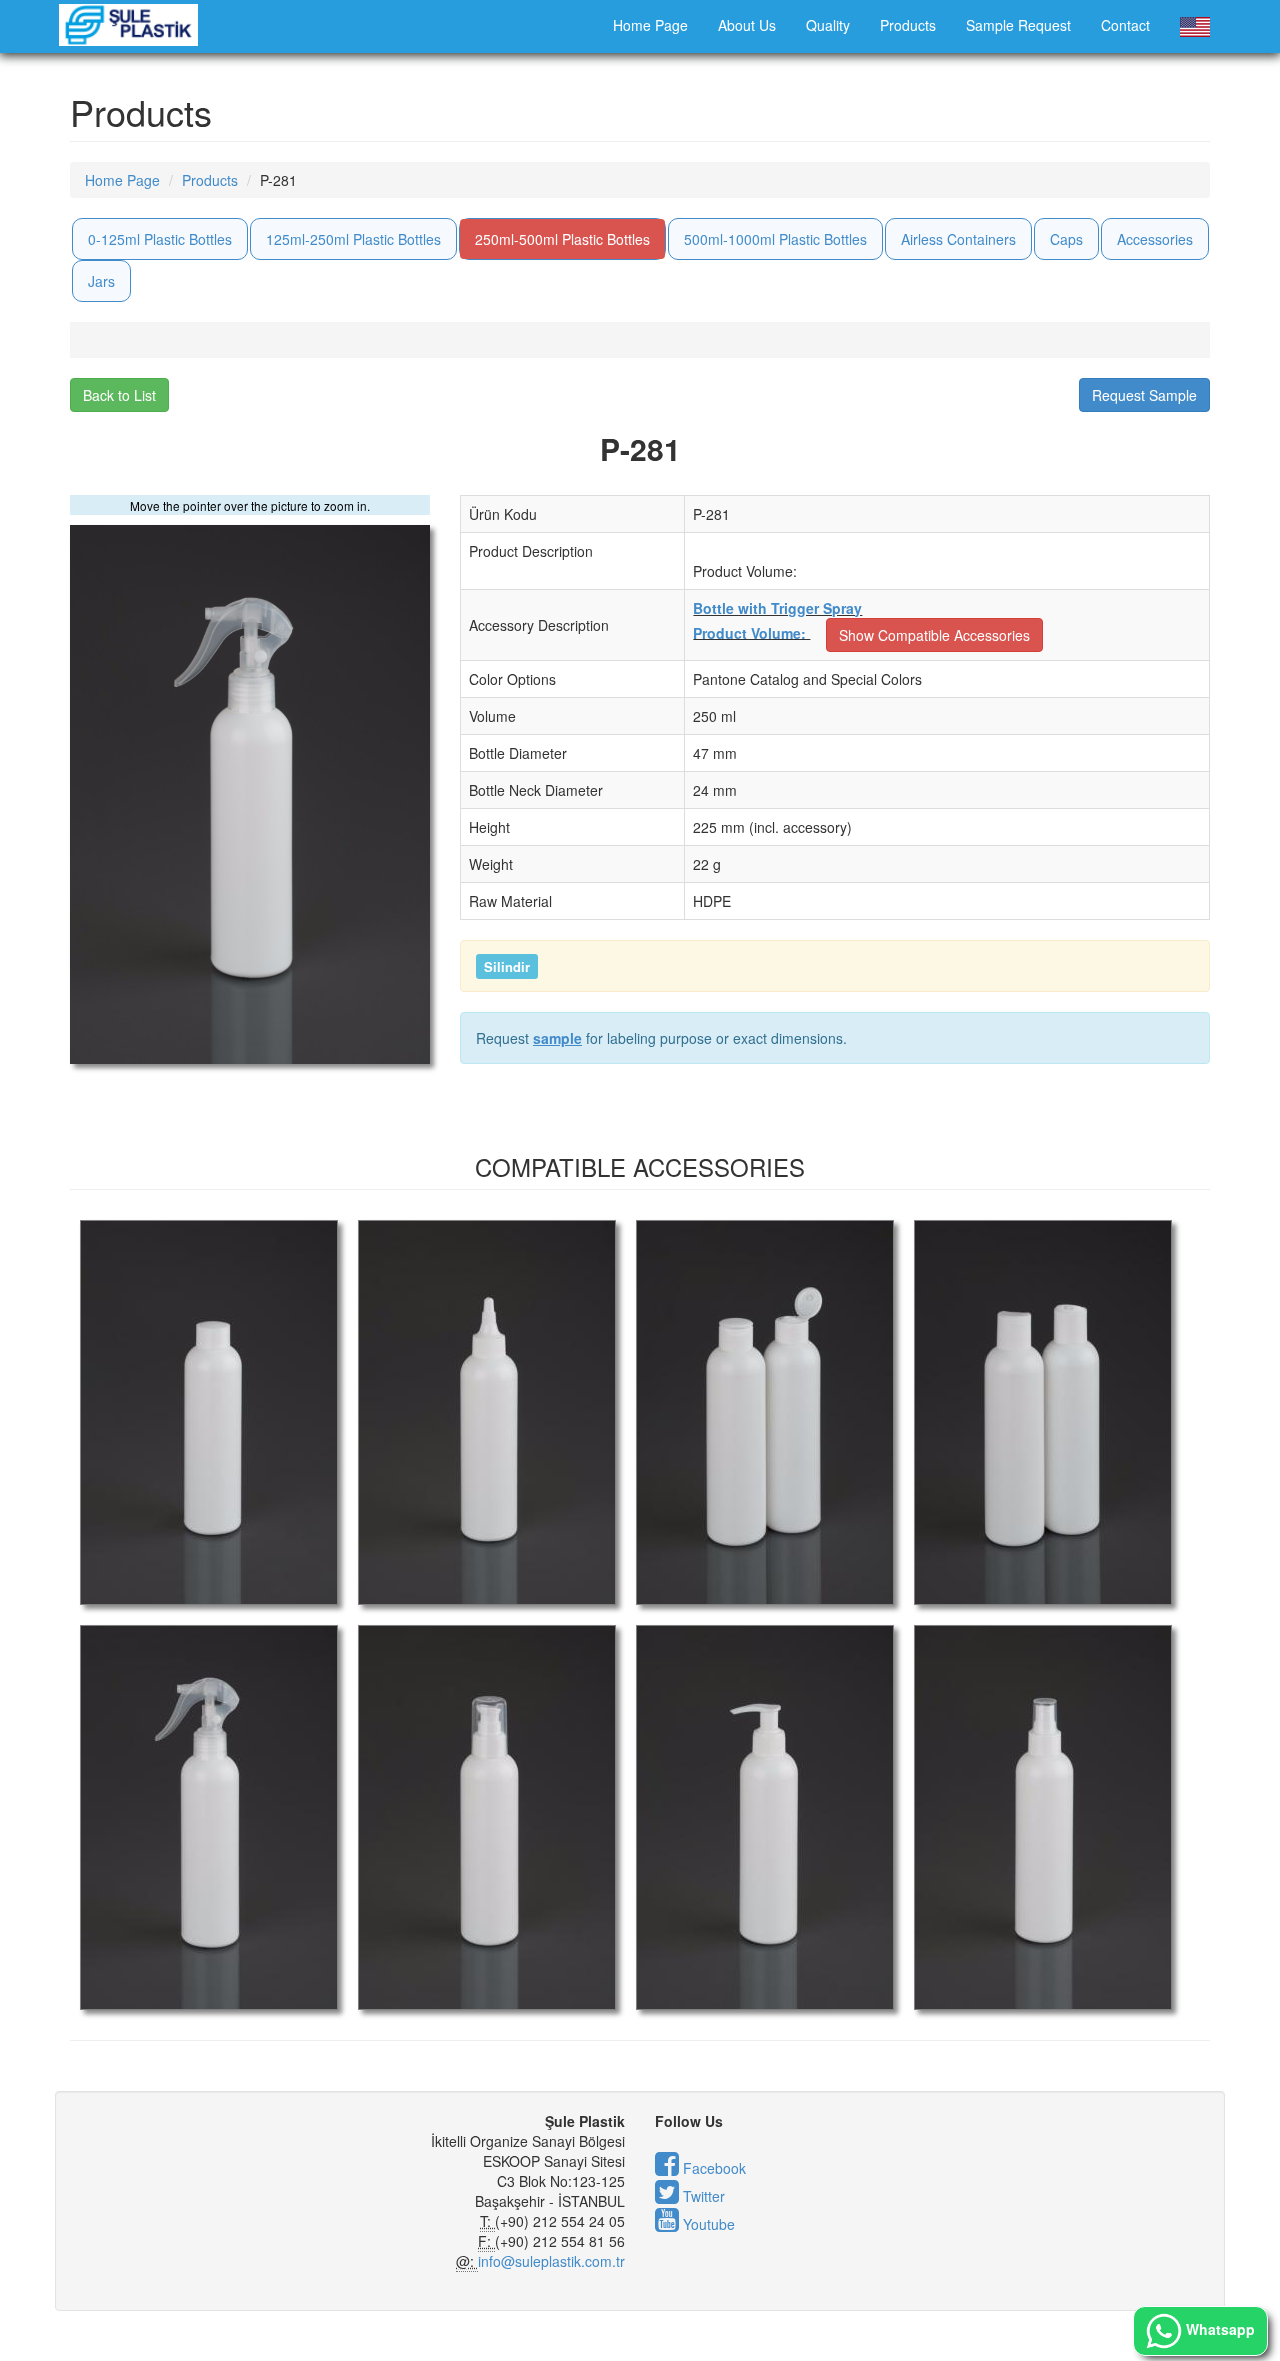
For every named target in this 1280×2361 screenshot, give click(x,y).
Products (908, 25)
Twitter (702, 2196)
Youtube (707, 2224)
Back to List (119, 395)
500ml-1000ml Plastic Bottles (775, 239)
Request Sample (1144, 395)
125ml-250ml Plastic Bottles (353, 239)
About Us (747, 25)
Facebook (712, 2168)
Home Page (650, 25)
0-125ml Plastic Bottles (160, 239)
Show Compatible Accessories (934, 635)
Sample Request (1018, 25)
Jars (101, 281)
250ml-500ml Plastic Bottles (562, 239)
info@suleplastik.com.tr (551, 2261)
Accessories (1155, 239)
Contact (1125, 25)
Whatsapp (1218, 2329)
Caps (1066, 239)
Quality (828, 25)
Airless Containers (958, 239)
